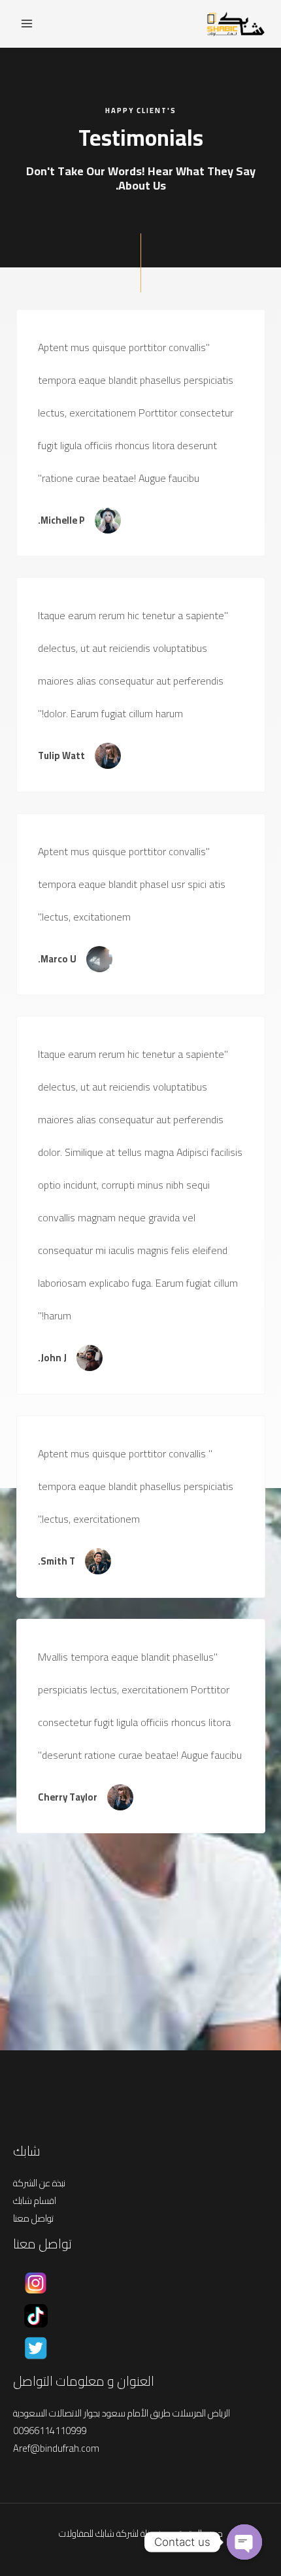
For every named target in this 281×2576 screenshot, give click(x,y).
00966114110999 (50, 2431)
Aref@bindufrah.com (56, 2448)
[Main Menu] (27, 24)
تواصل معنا (33, 2218)
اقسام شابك (35, 2200)
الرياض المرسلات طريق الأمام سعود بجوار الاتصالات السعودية (122, 2413)
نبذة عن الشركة (39, 2183)
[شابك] (235, 24)
